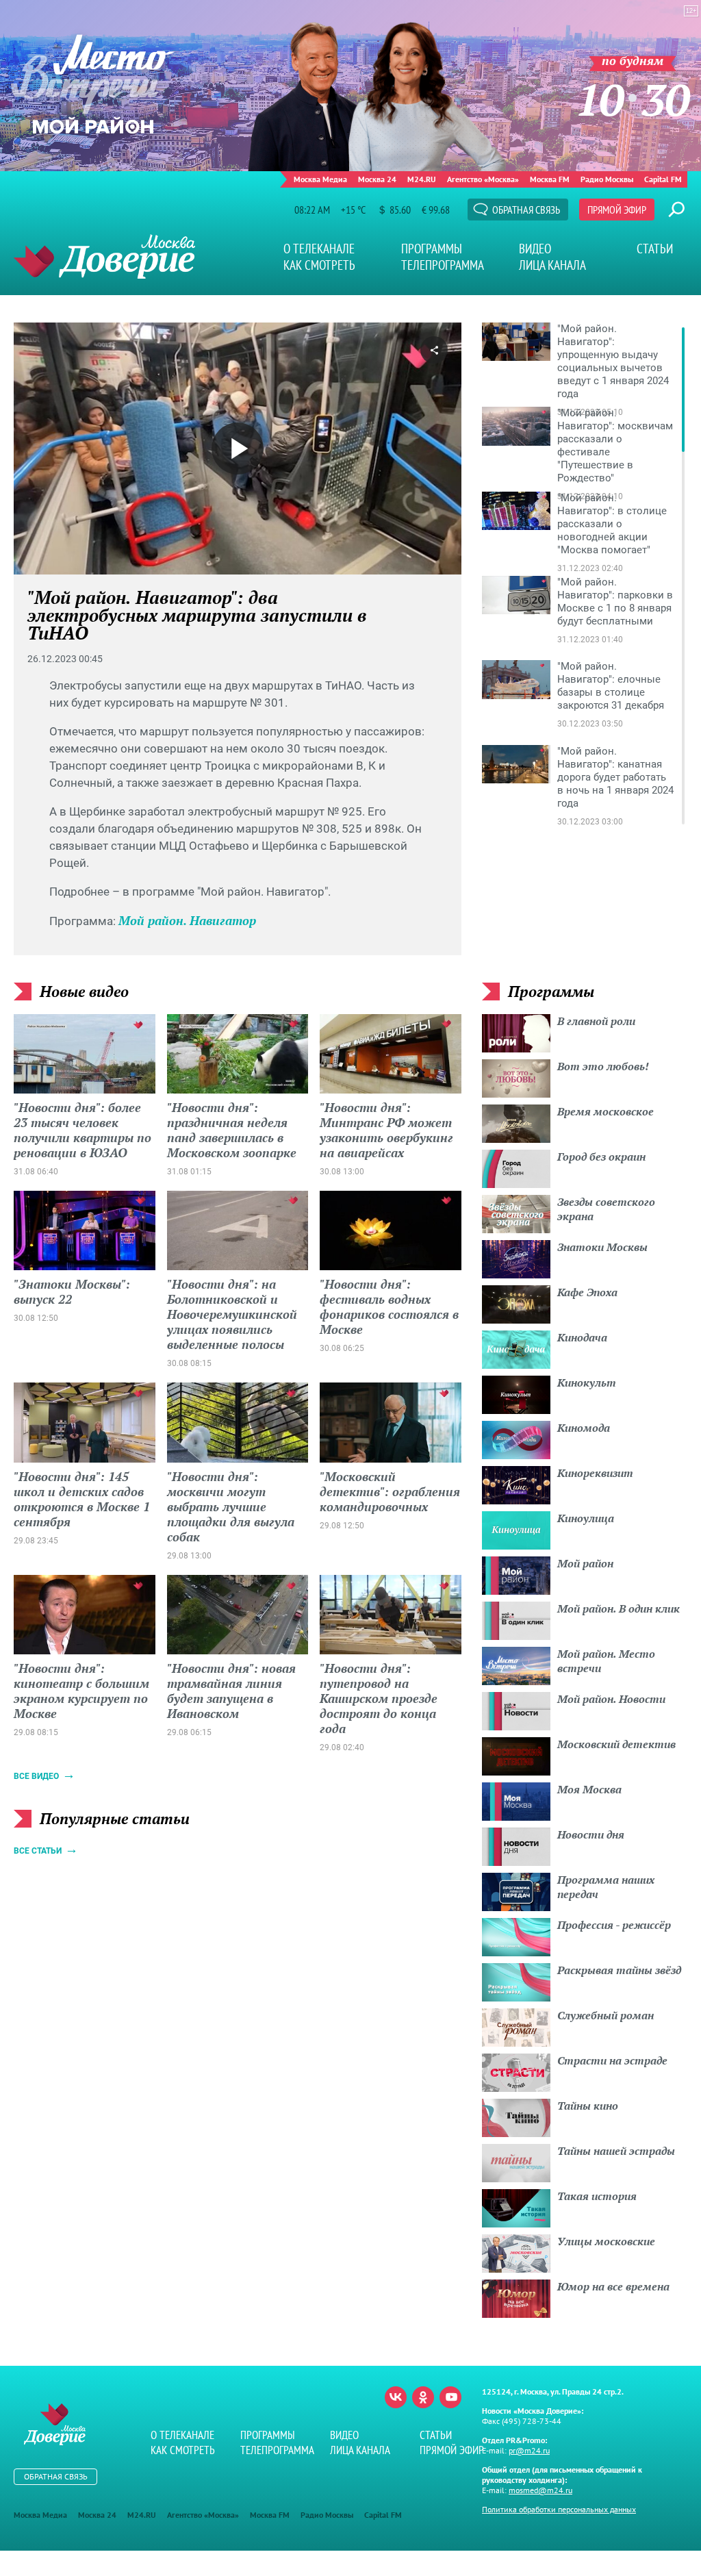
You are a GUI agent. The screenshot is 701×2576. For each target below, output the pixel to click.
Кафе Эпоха (587, 1292)
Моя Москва (589, 1789)
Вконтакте (396, 2397)
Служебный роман (606, 2015)
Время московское (606, 1111)
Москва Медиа (320, 179)
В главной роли (596, 1021)
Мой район (585, 1563)
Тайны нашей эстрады (616, 2151)
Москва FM (550, 179)
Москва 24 (377, 179)
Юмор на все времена (613, 2286)
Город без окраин (601, 1157)
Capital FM (663, 179)
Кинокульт (587, 1382)
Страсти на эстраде (612, 2060)
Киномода (584, 1428)
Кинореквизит (595, 1473)
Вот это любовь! (603, 1066)
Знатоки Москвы (602, 1247)
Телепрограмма (443, 265)
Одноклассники (423, 2397)
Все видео (36, 1776)
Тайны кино (588, 2106)
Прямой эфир (617, 210)
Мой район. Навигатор (187, 920)
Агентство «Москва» (483, 179)
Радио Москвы (607, 179)
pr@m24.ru (529, 2450)
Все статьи (38, 1851)
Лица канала (552, 265)
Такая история (597, 2196)
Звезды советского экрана (606, 1209)
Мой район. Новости (611, 1699)
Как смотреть (319, 265)
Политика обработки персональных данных (559, 2509)
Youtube (450, 2397)
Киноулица (586, 1518)
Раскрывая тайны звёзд (619, 1970)
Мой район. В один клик (619, 1608)
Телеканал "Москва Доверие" (104, 256)
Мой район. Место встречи (606, 1661)
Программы (432, 249)
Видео (535, 249)
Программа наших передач (606, 1887)
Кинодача (582, 1337)
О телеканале (319, 249)
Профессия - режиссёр (614, 1925)
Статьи (655, 249)
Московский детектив (616, 1744)
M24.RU (422, 179)
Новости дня (591, 1834)
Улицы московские (606, 2241)
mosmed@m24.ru (540, 2490)
